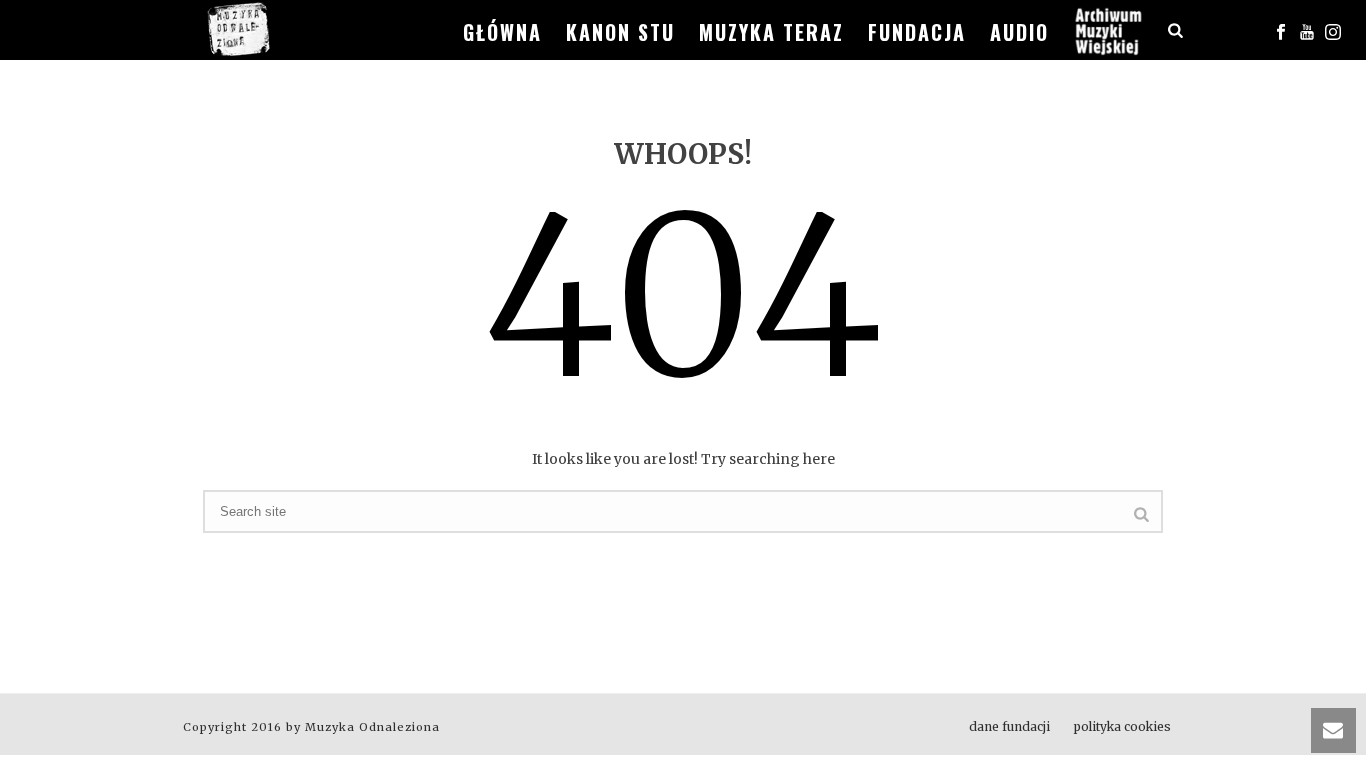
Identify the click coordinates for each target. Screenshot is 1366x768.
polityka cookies (1122, 726)
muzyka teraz (771, 32)
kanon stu (620, 32)
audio (1019, 32)
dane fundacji (1009, 726)
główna (502, 32)
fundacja (917, 32)
